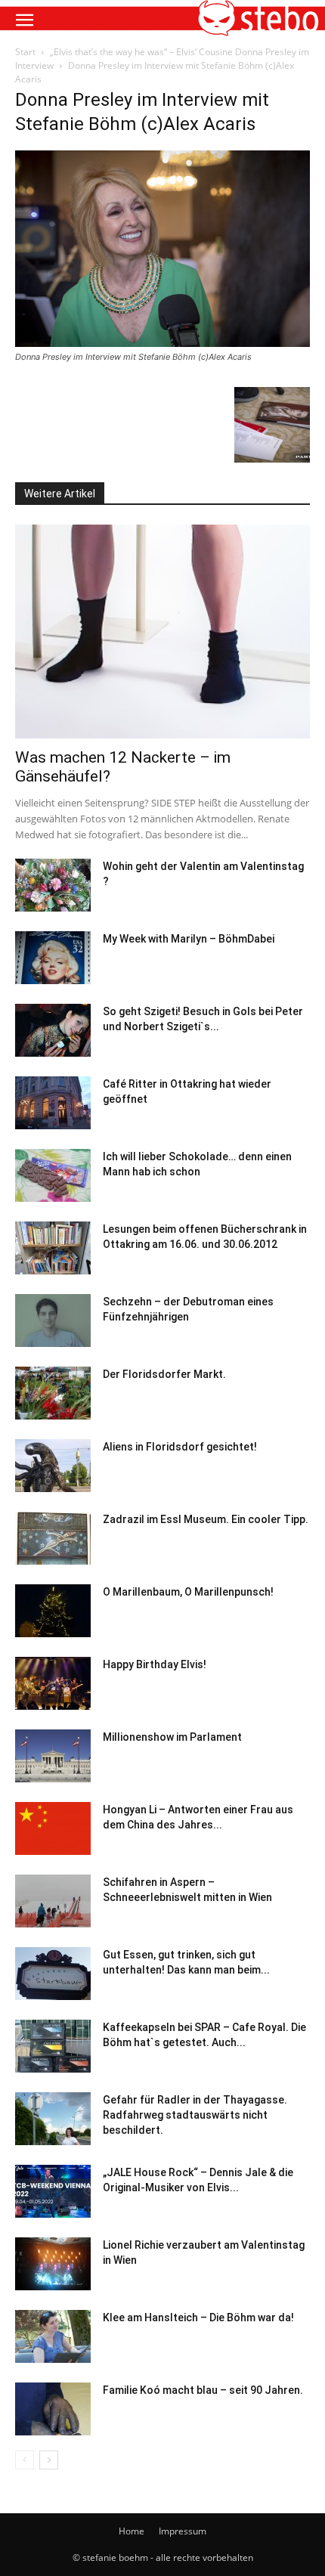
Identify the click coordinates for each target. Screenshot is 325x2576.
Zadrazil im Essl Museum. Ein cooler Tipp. (206, 1519)
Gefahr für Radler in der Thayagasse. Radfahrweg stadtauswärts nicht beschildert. (195, 2115)
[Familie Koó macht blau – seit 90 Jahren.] (53, 2409)
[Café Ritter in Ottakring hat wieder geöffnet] (53, 1103)
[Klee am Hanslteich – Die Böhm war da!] (53, 2336)
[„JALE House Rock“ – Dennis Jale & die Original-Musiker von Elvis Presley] (53, 2191)
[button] (24, 20)
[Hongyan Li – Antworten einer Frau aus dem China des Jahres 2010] (53, 1828)
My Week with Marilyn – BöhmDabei (189, 939)
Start (25, 52)
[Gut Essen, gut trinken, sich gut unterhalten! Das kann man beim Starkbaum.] (53, 1974)
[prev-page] (25, 2460)
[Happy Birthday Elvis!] (53, 1683)
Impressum (183, 2531)
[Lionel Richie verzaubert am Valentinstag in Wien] (53, 2264)
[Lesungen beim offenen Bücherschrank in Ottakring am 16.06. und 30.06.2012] (53, 1248)
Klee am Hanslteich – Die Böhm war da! (198, 2317)
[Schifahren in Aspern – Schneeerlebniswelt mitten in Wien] (53, 1901)
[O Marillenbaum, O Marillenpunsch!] (53, 1611)
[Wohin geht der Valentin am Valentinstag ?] (53, 885)
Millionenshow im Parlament (172, 1737)
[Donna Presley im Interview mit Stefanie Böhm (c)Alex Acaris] (162, 343)
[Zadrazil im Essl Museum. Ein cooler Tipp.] (53, 1538)
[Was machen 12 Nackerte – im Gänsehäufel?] (162, 632)
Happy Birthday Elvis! (155, 1664)
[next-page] (49, 2460)
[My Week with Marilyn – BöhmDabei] (53, 958)
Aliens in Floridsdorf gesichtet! (180, 1447)
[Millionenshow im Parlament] (53, 1756)
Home (132, 2531)
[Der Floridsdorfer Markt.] (53, 1393)
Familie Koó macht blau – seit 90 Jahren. (203, 2390)
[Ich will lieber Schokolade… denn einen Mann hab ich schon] (53, 1175)
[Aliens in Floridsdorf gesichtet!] (53, 1466)
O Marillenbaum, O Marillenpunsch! (188, 1592)
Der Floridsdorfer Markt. (164, 1374)
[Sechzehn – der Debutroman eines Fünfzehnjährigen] (53, 1321)
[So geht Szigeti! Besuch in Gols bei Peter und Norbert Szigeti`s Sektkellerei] (53, 1030)
